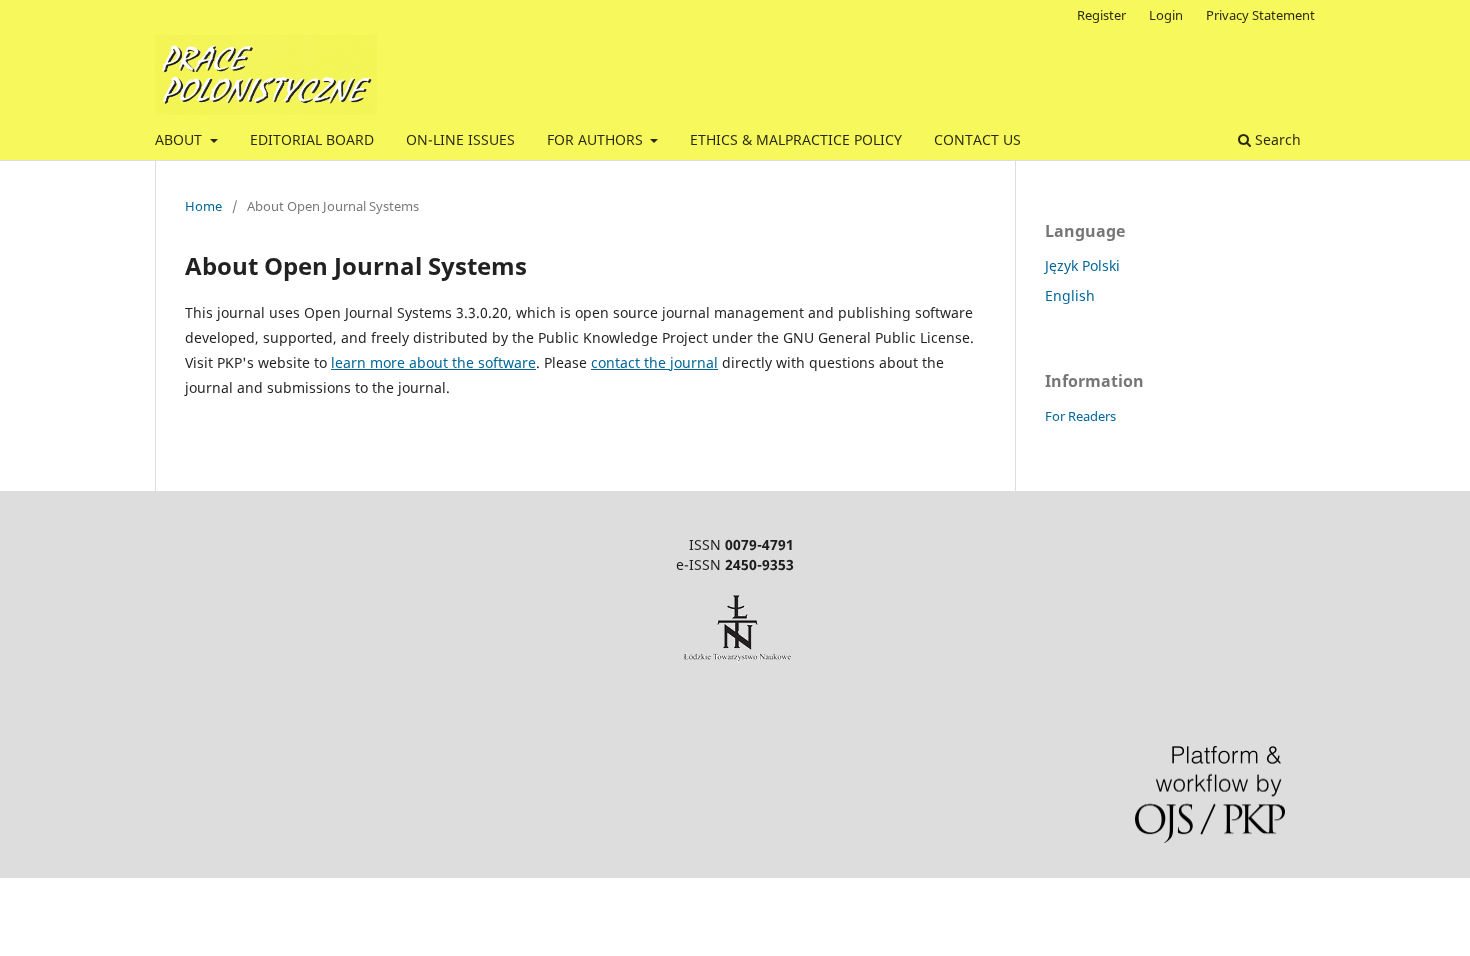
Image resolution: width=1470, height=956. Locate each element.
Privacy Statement (1260, 15)
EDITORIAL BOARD (312, 139)
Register (1101, 15)
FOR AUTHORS (597, 139)
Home (203, 206)
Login (1166, 15)
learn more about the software (433, 362)
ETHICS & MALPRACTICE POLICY (796, 139)
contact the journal (654, 362)
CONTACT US (977, 139)
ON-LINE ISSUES (460, 139)
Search (1276, 139)
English (1070, 295)
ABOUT (180, 139)
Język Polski (1082, 265)
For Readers (1080, 416)
